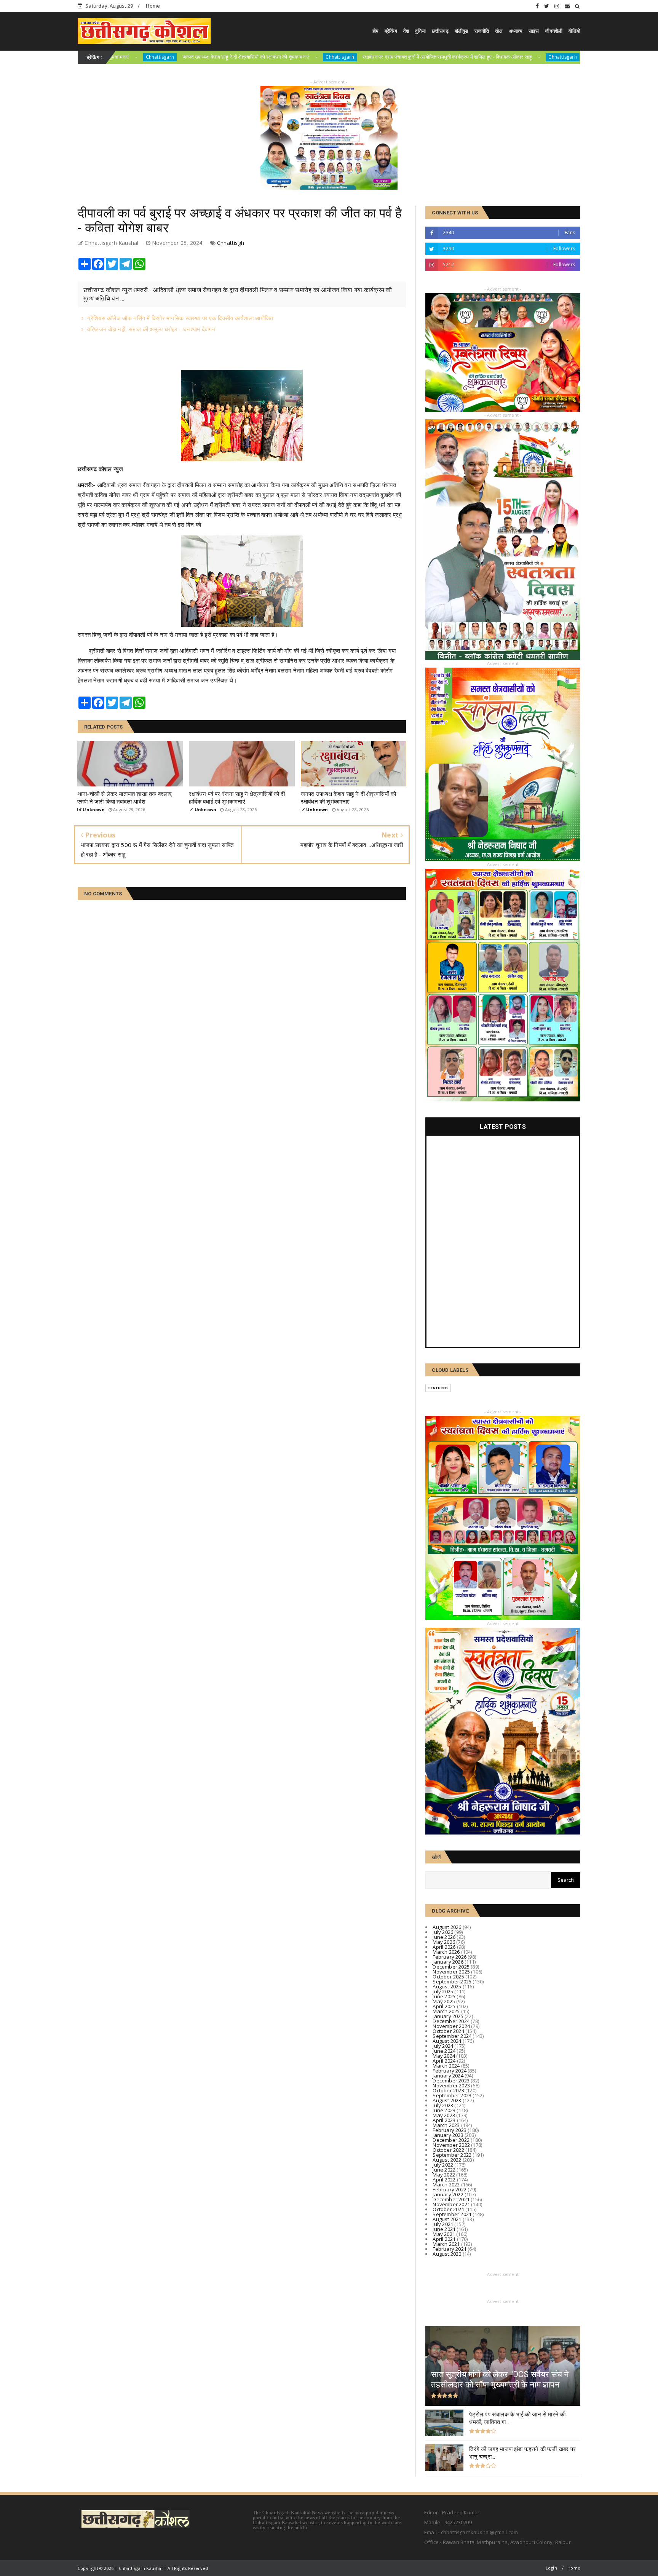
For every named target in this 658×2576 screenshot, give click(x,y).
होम (375, 31)
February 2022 (450, 2189)
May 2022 (444, 2175)
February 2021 (450, 2249)
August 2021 (447, 2219)
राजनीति (482, 31)
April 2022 (444, 2180)
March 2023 (446, 2125)
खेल (499, 31)
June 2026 (444, 1937)
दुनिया (420, 31)
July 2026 (443, 1932)
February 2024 (450, 2071)
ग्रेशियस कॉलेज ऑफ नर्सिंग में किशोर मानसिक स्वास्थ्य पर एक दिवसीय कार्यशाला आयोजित (180, 318)
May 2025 (444, 2001)
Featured (438, 1388)
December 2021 (451, 2199)
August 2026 (447, 1927)
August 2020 (447, 2254)
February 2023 (450, 2130)
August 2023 (447, 2100)
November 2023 (451, 2085)
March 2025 (446, 2011)
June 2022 (444, 2170)
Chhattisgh (231, 243)
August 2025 (447, 1986)
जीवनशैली (554, 31)
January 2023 (448, 2135)
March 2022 (446, 2184)
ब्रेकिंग (391, 31)
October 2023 (448, 2090)
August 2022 (447, 2160)
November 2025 (451, 1972)
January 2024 (448, 2076)
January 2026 (448, 1962)
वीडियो (574, 31)
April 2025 (444, 2006)
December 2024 (451, 2021)
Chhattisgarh (207, 57)
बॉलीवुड (462, 31)
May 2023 (444, 2115)
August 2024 (447, 2041)
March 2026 (446, 1952)
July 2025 (443, 1991)
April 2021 (444, 2239)
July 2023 (443, 2105)
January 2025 (448, 2016)
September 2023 (452, 2095)
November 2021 (451, 2204)
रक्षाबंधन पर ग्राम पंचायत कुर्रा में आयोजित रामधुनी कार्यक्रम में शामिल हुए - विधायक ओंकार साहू (315, 57)
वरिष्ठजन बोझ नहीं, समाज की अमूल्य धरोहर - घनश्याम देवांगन (151, 329)
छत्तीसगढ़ (440, 31)
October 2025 (448, 1977)
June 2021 (444, 2229)
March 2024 (446, 2066)
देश (406, 31)
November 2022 (451, 2145)
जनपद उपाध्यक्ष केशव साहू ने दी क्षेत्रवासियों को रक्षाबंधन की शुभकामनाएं (113, 57)
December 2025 (451, 1967)
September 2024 (452, 2036)
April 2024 (444, 2061)
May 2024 (444, 2056)
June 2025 (444, 1996)
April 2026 (444, 1947)
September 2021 (452, 2214)
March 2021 (446, 2244)
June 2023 (444, 2110)
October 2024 (448, 2031)
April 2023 (444, 2120)
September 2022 (452, 2155)
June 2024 (444, 2051)
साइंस (534, 31)
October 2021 (448, 2209)
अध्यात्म (516, 31)
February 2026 (450, 1957)
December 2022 (451, 2140)
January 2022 (448, 2194)
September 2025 (452, 1982)
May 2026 (444, 1942)
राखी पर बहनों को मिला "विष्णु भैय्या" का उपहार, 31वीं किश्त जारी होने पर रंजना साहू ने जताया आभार (541, 57)
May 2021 (444, 2234)
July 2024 (443, 2046)
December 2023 (451, 2081)
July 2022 (443, 2165)
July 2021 (443, 2224)
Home (153, 6)
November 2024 (451, 2026)
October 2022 (448, 2150)
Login (551, 2568)
